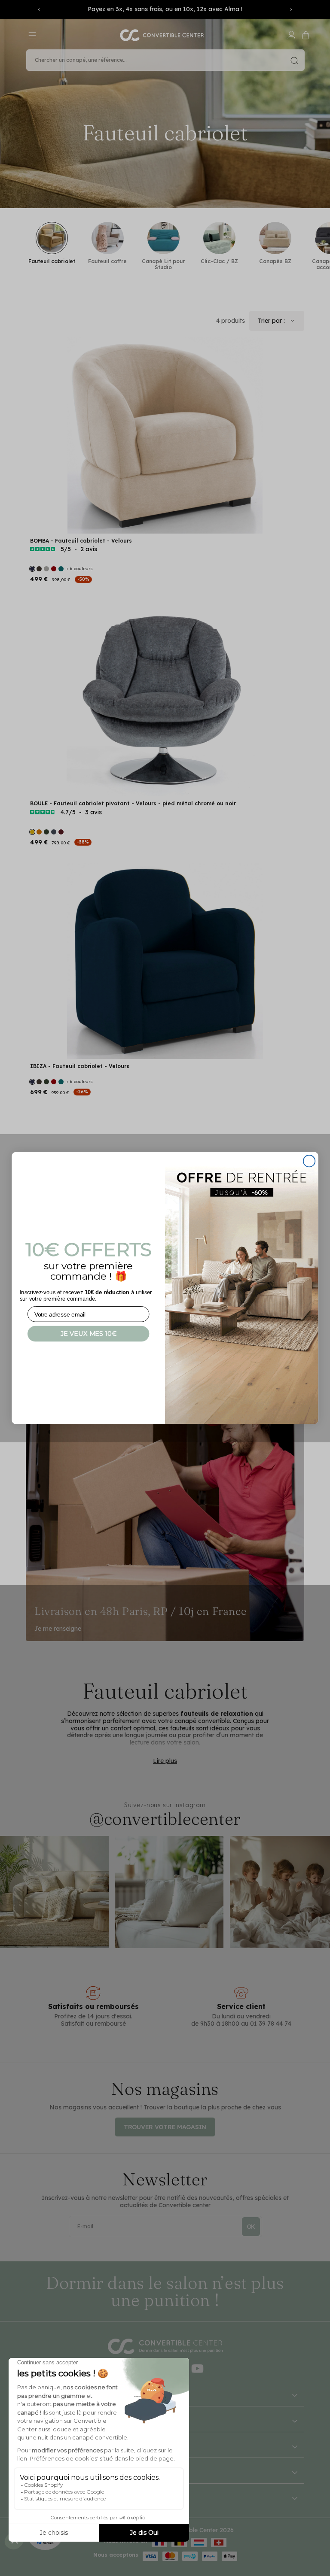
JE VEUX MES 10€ (89, 1334)
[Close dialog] (309, 1161)
